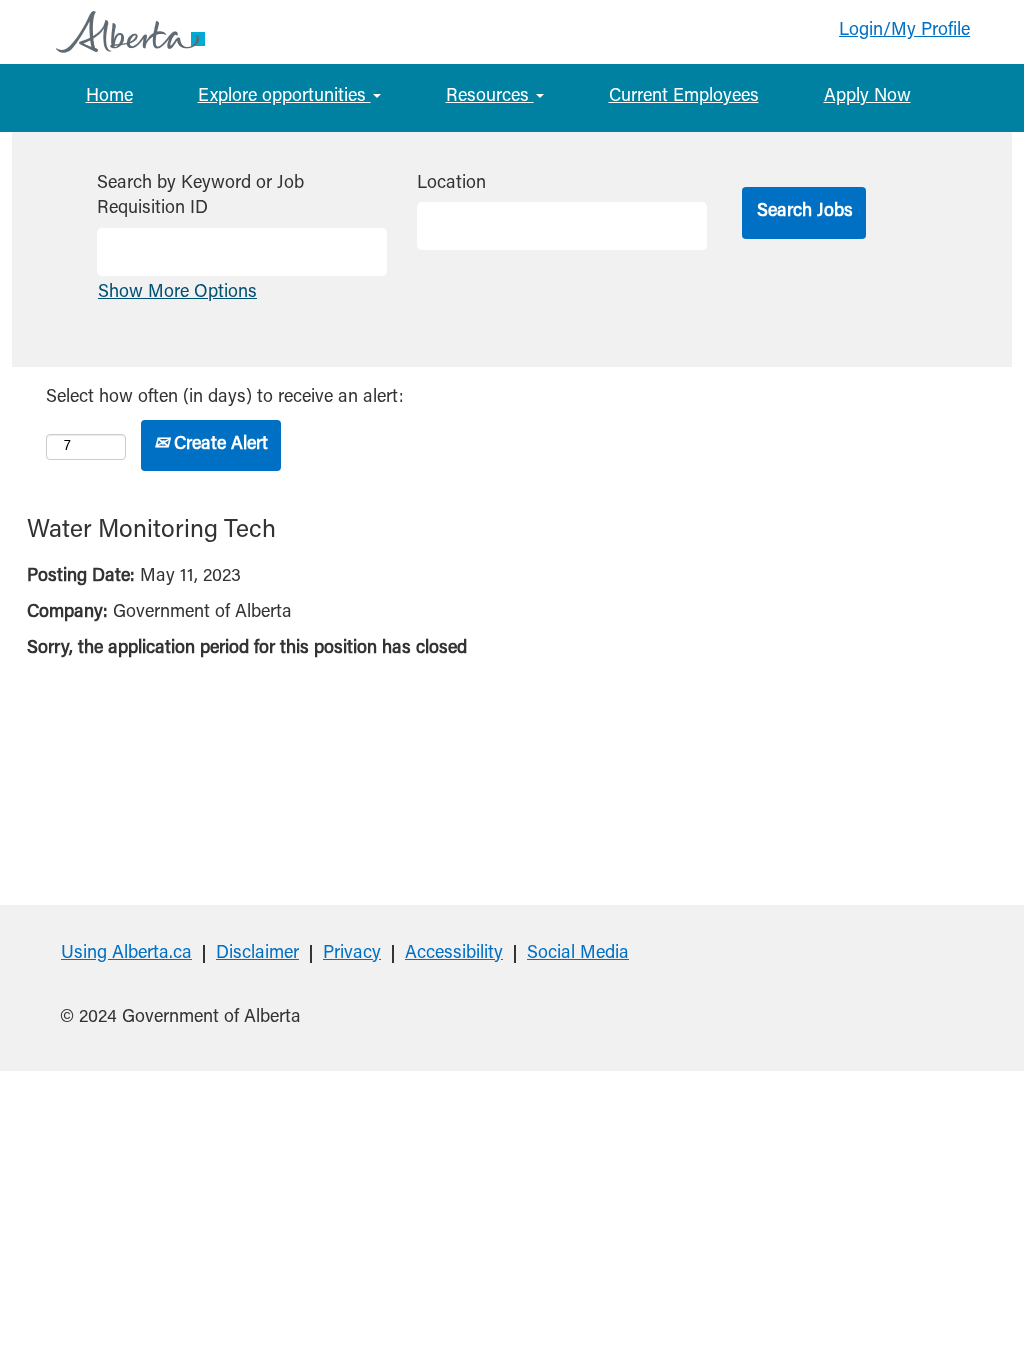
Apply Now (867, 97)
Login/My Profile (904, 31)
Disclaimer (257, 954)
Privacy (352, 954)
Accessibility (454, 954)
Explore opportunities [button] (284, 97)
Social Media (578, 954)
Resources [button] (490, 97)
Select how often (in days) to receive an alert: (225, 398)
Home (109, 97)
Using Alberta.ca (126, 954)
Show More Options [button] (177, 293)
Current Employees (684, 97)
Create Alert (218, 445)
